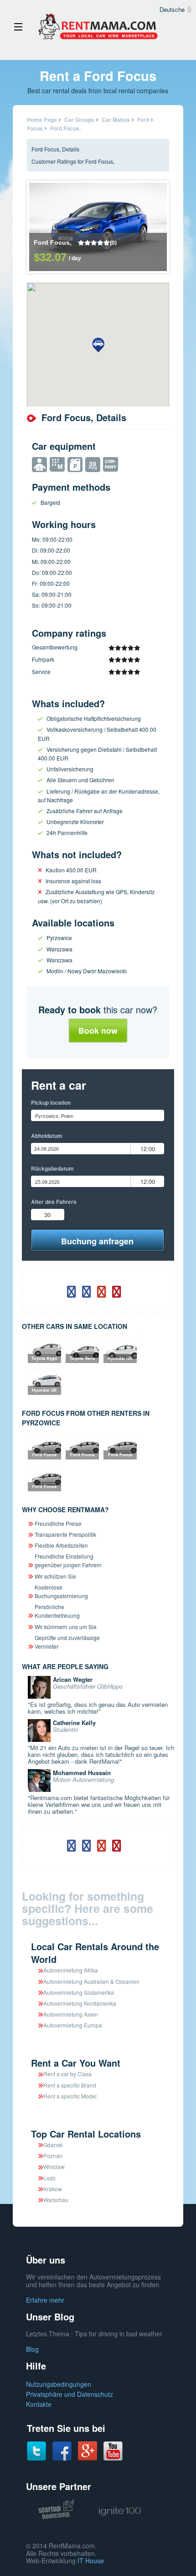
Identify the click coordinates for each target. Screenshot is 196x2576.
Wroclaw (54, 2166)
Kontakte (39, 2404)
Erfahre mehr (45, 2300)
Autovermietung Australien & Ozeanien (91, 1981)
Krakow (53, 2189)
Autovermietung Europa (73, 2025)
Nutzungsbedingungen (59, 2384)
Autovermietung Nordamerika (80, 2003)
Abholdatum (47, 1136)
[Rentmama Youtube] (113, 2450)
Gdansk (53, 2145)
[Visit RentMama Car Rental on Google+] (88, 2450)
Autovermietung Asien (71, 2014)
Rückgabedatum (52, 1168)
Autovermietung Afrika (71, 1970)
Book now (98, 1031)
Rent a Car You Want (76, 2063)
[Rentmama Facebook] (62, 2450)
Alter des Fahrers (54, 1202)
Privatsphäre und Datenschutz (70, 2394)
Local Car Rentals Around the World (95, 1953)
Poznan (53, 2156)
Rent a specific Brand (70, 2085)
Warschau (56, 2200)
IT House (91, 2561)
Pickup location (51, 1102)
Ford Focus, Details (55, 149)
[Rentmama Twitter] (36, 2450)
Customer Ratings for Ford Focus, (73, 161)
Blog (32, 2349)
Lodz (49, 2178)
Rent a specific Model (70, 2096)
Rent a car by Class (67, 2074)
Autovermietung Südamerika (79, 1992)
